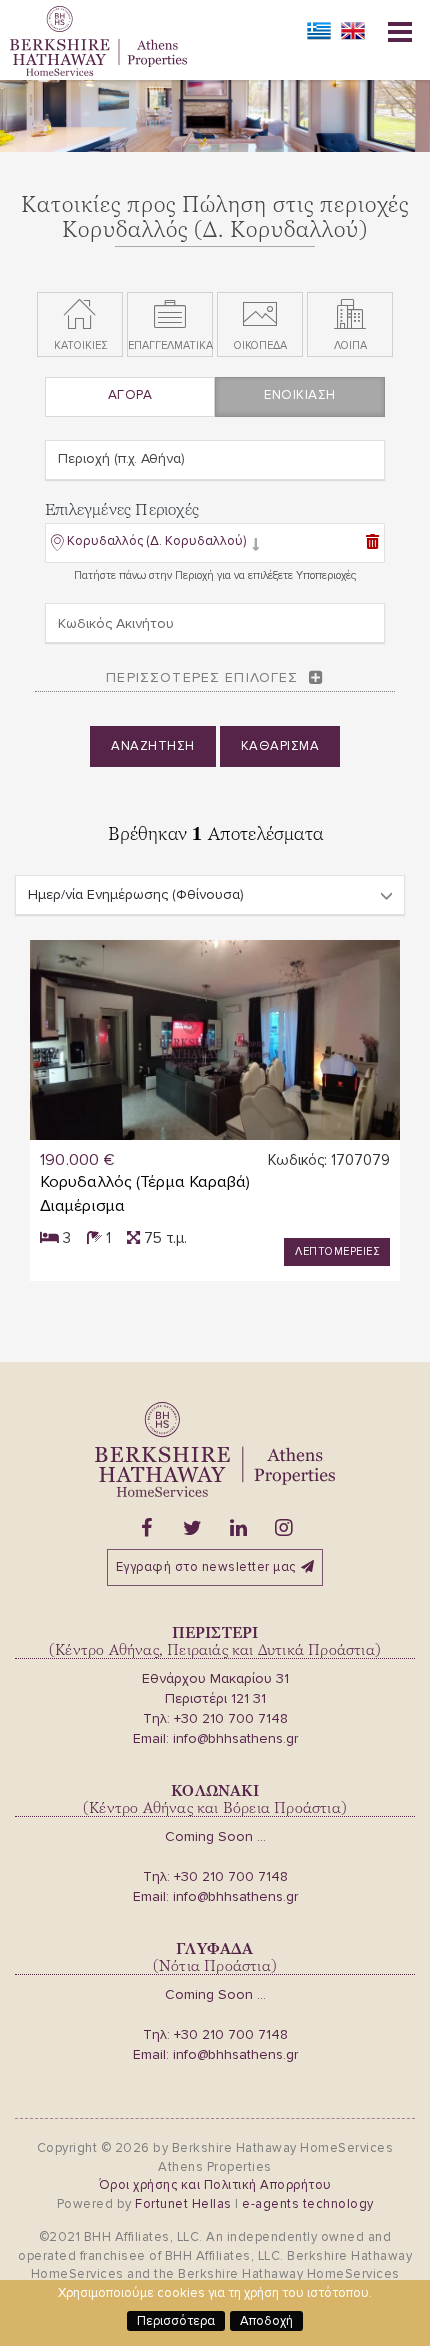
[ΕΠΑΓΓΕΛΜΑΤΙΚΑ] (170, 315)
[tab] (215, 545)
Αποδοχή (266, 2321)
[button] (155, 545)
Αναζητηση (153, 746)
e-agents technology (308, 2204)
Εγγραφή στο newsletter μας (206, 1567)
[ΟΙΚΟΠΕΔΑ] (260, 315)
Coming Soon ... (215, 1836)
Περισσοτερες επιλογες (202, 677)
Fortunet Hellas (183, 2204)
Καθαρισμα (280, 746)
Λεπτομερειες (337, 1251)
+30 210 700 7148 (231, 1718)
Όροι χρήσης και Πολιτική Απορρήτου (215, 2185)
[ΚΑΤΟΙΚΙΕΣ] (80, 315)
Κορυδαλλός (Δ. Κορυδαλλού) (157, 541)
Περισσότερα (176, 2321)
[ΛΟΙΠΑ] (350, 315)
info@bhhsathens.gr (235, 1738)
